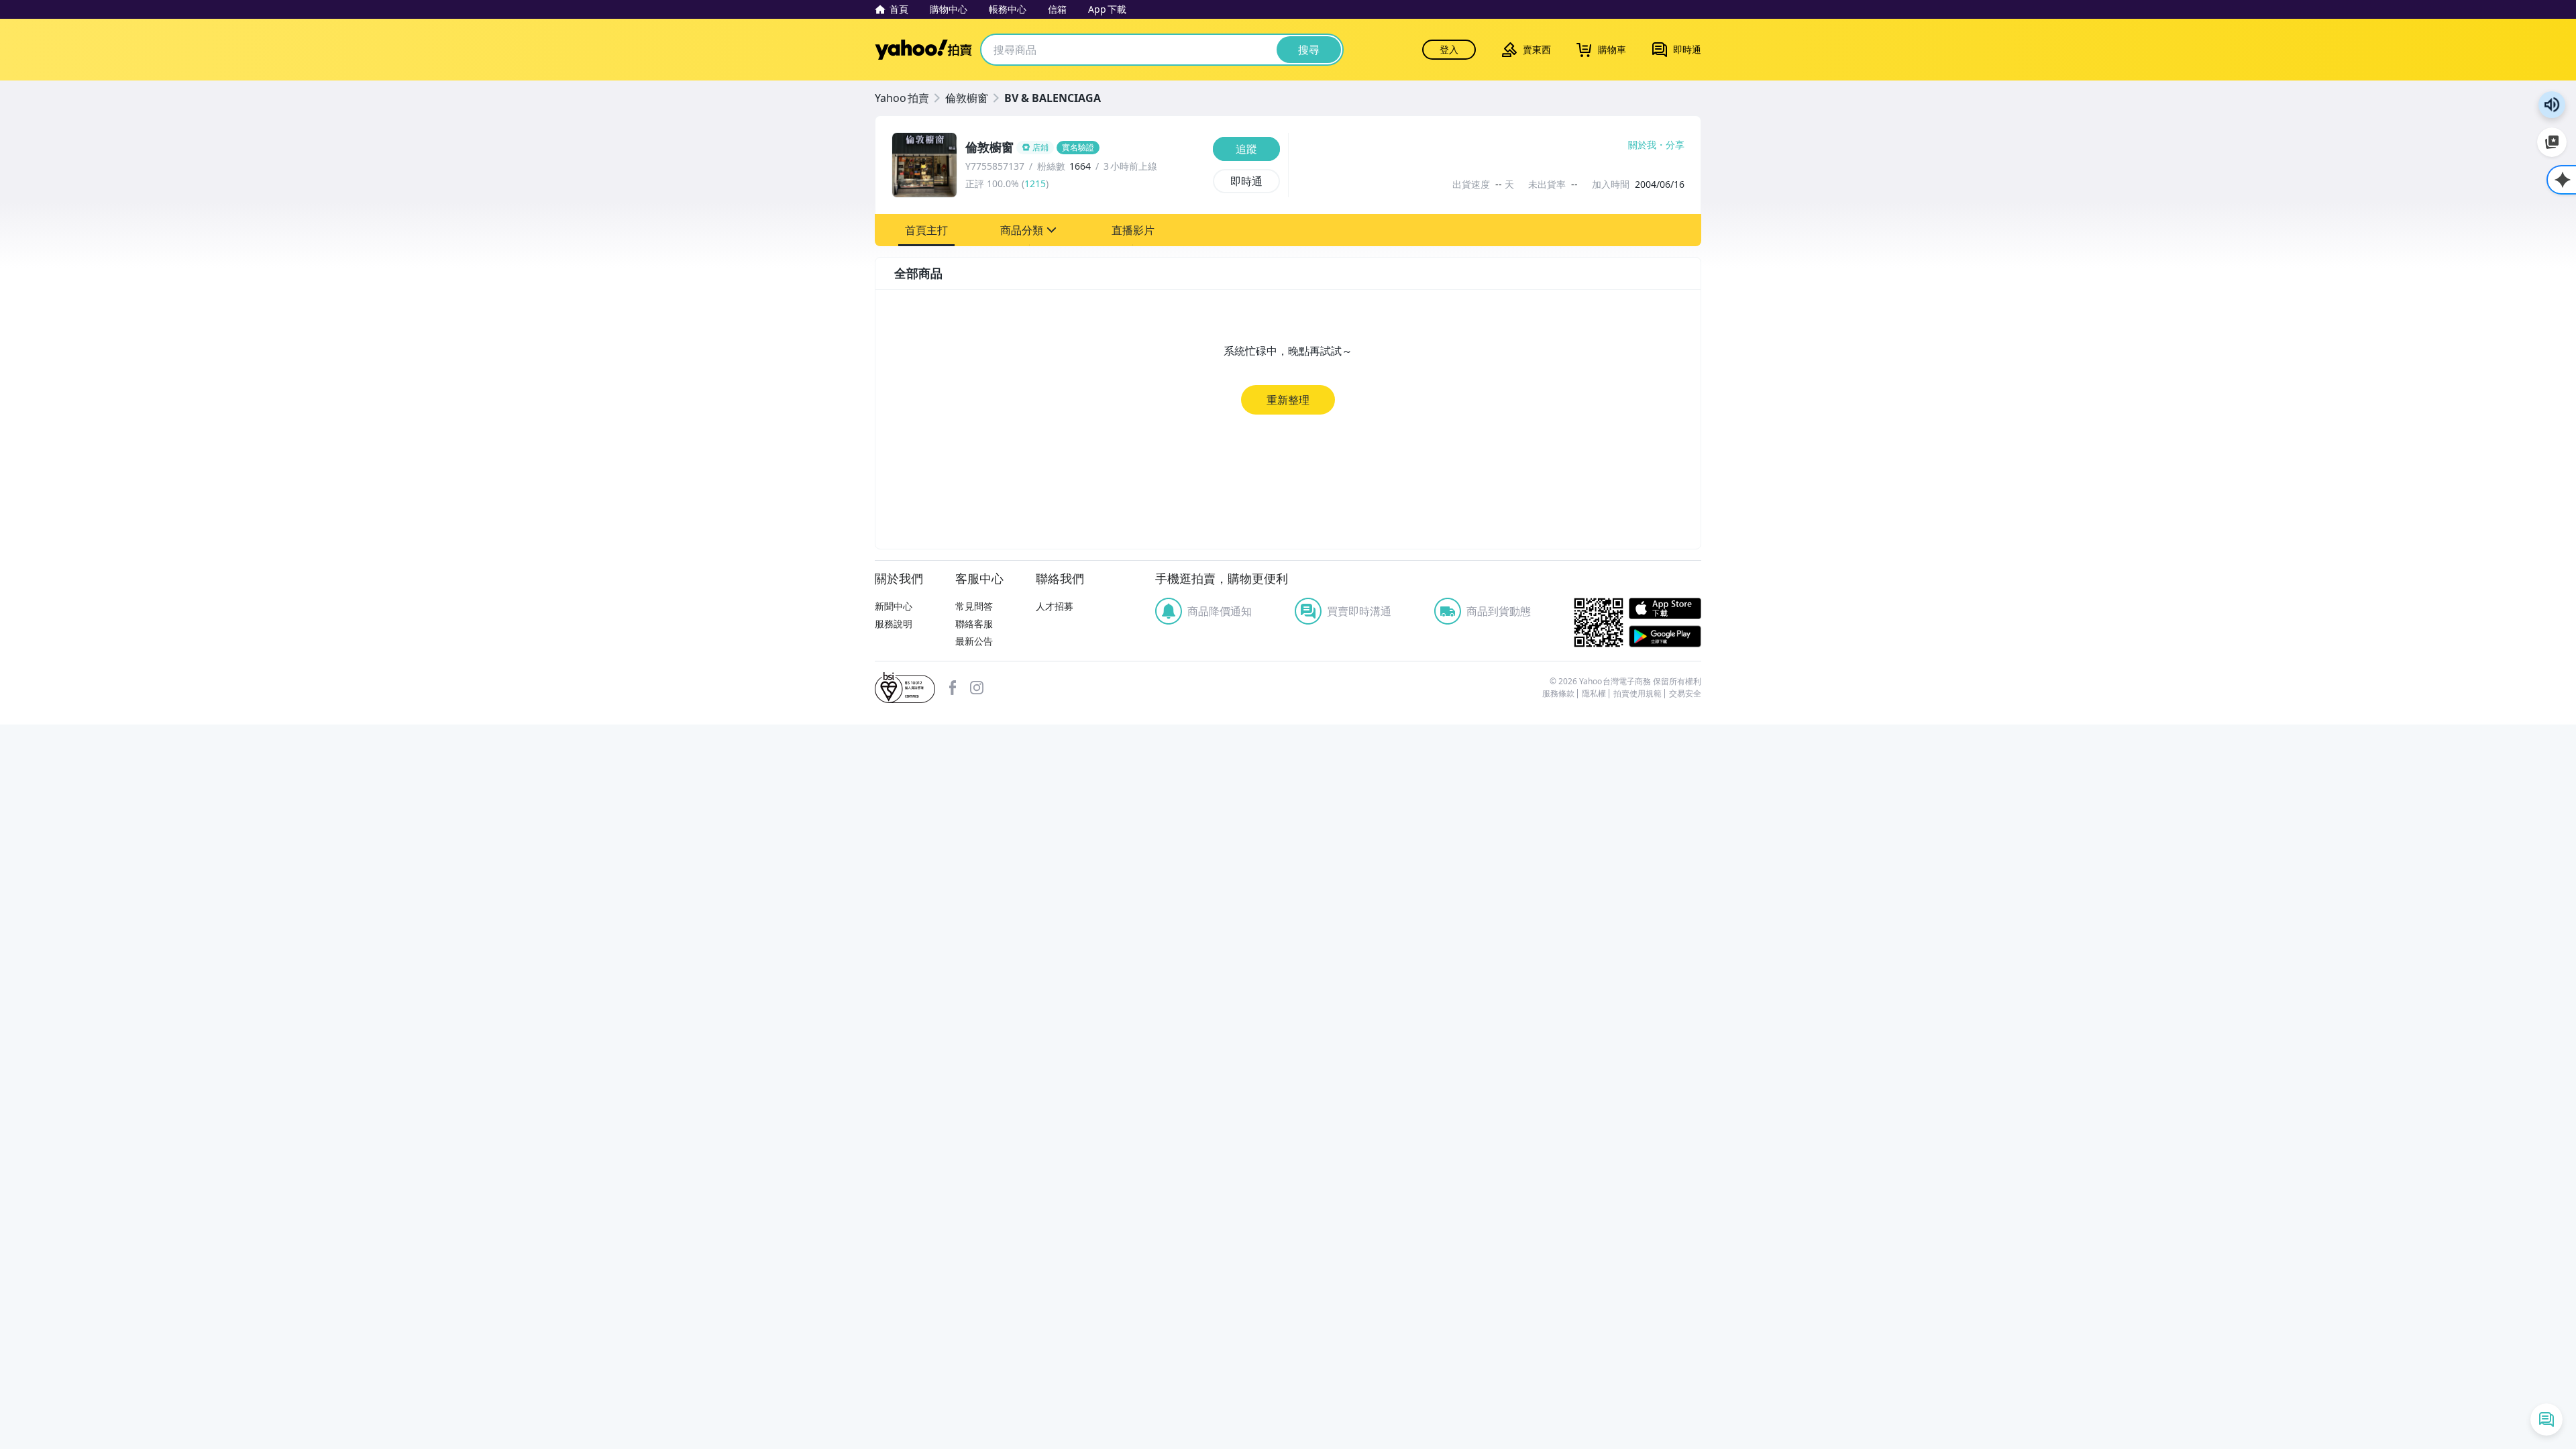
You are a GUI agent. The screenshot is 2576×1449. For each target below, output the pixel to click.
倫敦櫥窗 (967, 98)
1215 (1035, 183)
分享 (1675, 145)
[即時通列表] (2546, 1419)
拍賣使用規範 (1638, 694)
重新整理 (1288, 400)
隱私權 (1594, 694)
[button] (926, 230)
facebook (953, 688)
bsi (905, 688)
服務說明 (894, 624)
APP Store (1665, 609)
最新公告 (974, 641)
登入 (1449, 49)
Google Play (1665, 636)
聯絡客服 (974, 624)
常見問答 (974, 606)
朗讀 (2552, 105)
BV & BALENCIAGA (1053, 98)
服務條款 (1558, 694)
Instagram (977, 688)
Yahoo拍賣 (923, 50)
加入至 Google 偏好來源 (2552, 142)
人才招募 (1055, 606)
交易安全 (1685, 694)
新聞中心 (894, 606)
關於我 (1642, 145)
